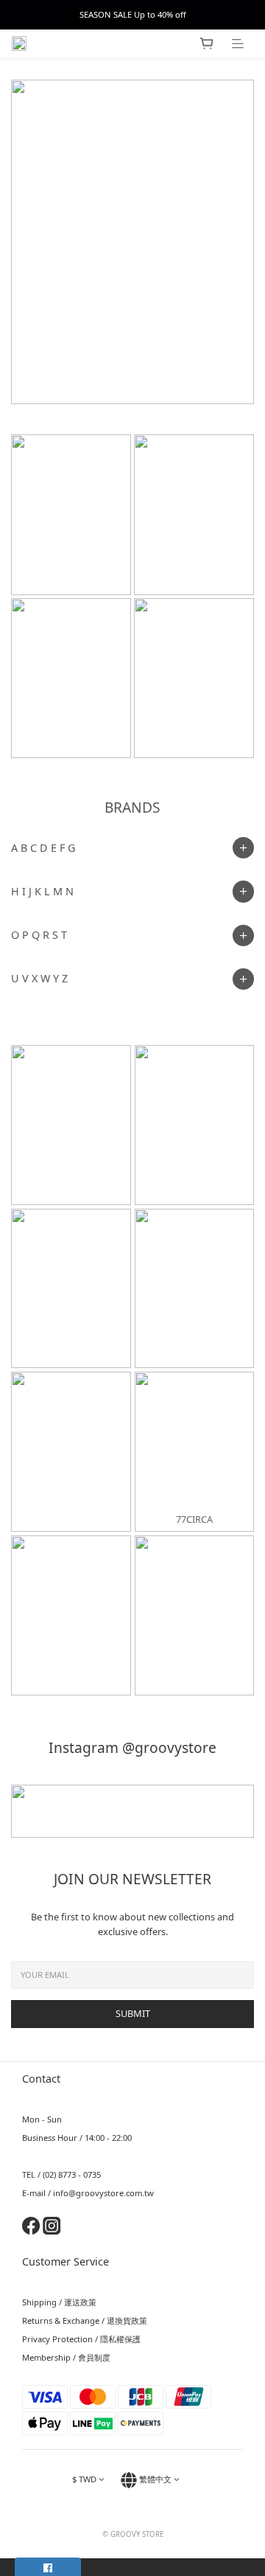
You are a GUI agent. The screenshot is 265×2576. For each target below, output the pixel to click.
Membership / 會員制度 (66, 2357)
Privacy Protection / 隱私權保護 (81, 2339)
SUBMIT (133, 2013)
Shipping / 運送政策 (59, 2302)
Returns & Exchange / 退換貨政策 (85, 2320)
